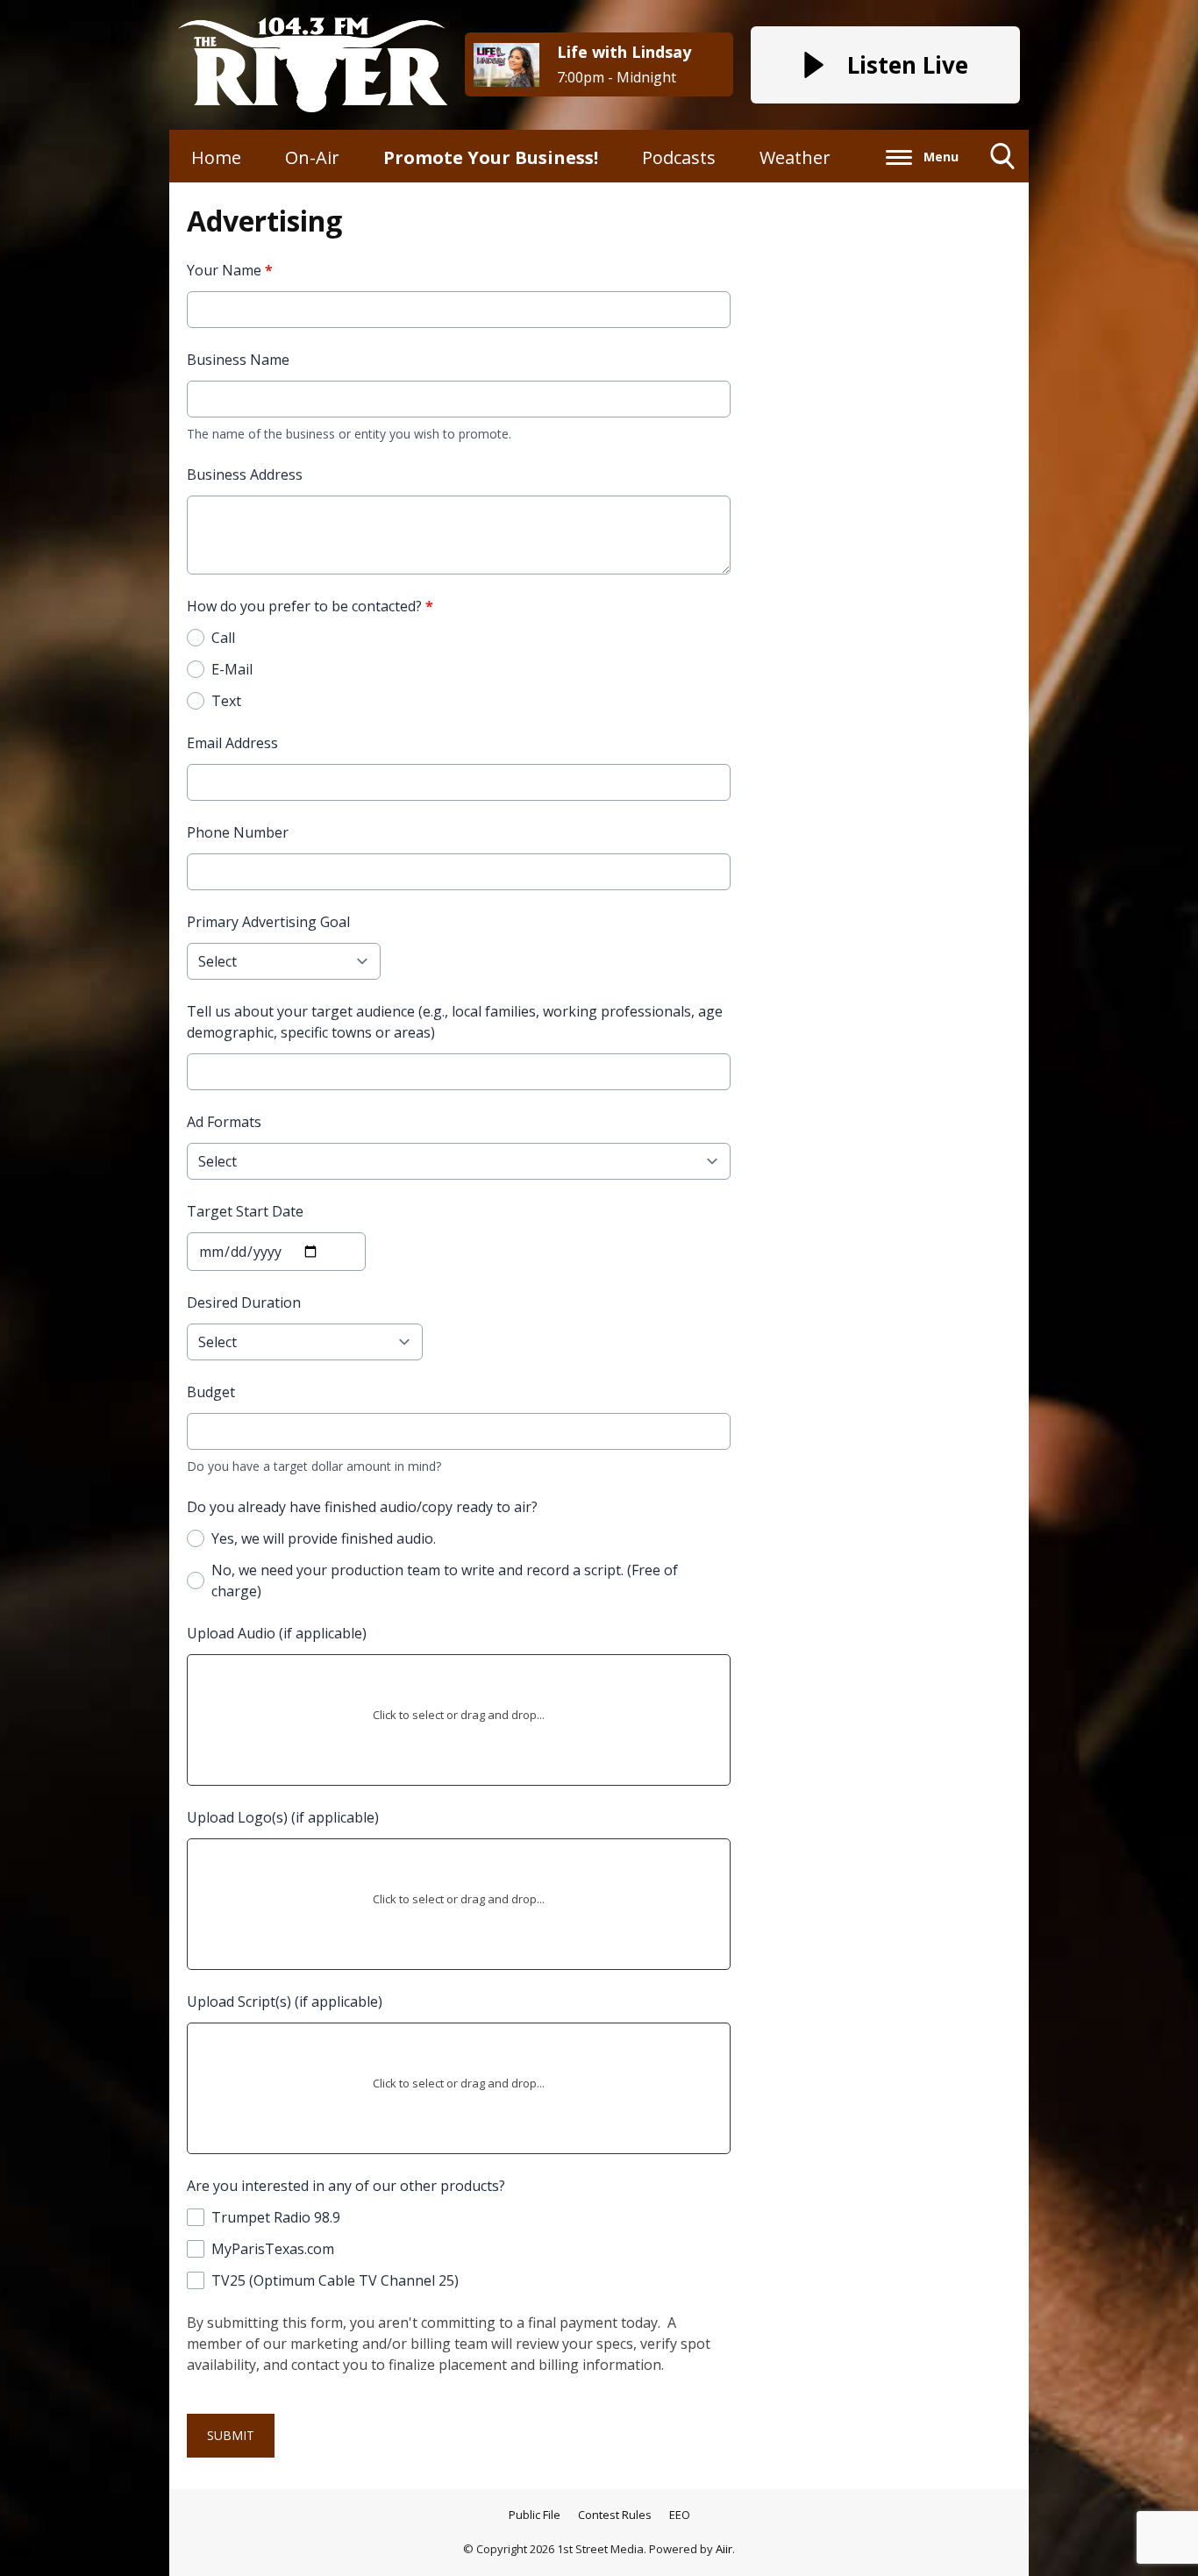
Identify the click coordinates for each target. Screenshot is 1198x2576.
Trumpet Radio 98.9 (276, 2217)
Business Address (245, 475)
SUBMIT (231, 2435)
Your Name (230, 270)
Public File (535, 2515)
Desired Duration (244, 1302)
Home (216, 157)
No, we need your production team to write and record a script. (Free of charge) (445, 1581)
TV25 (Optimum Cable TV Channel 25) (335, 2280)
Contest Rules (615, 2515)
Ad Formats (224, 1122)
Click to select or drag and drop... (459, 1715)
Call (223, 638)
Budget (211, 1392)
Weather (795, 157)
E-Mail (232, 669)
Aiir (724, 2549)
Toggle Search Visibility (1003, 182)
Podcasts (679, 157)
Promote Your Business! (491, 157)
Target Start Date (245, 1211)
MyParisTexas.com (273, 2249)
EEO (680, 2515)
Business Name (238, 360)
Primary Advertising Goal (268, 922)
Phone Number (238, 832)
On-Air (312, 157)
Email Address (232, 743)
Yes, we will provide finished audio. (324, 1538)
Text (226, 701)
